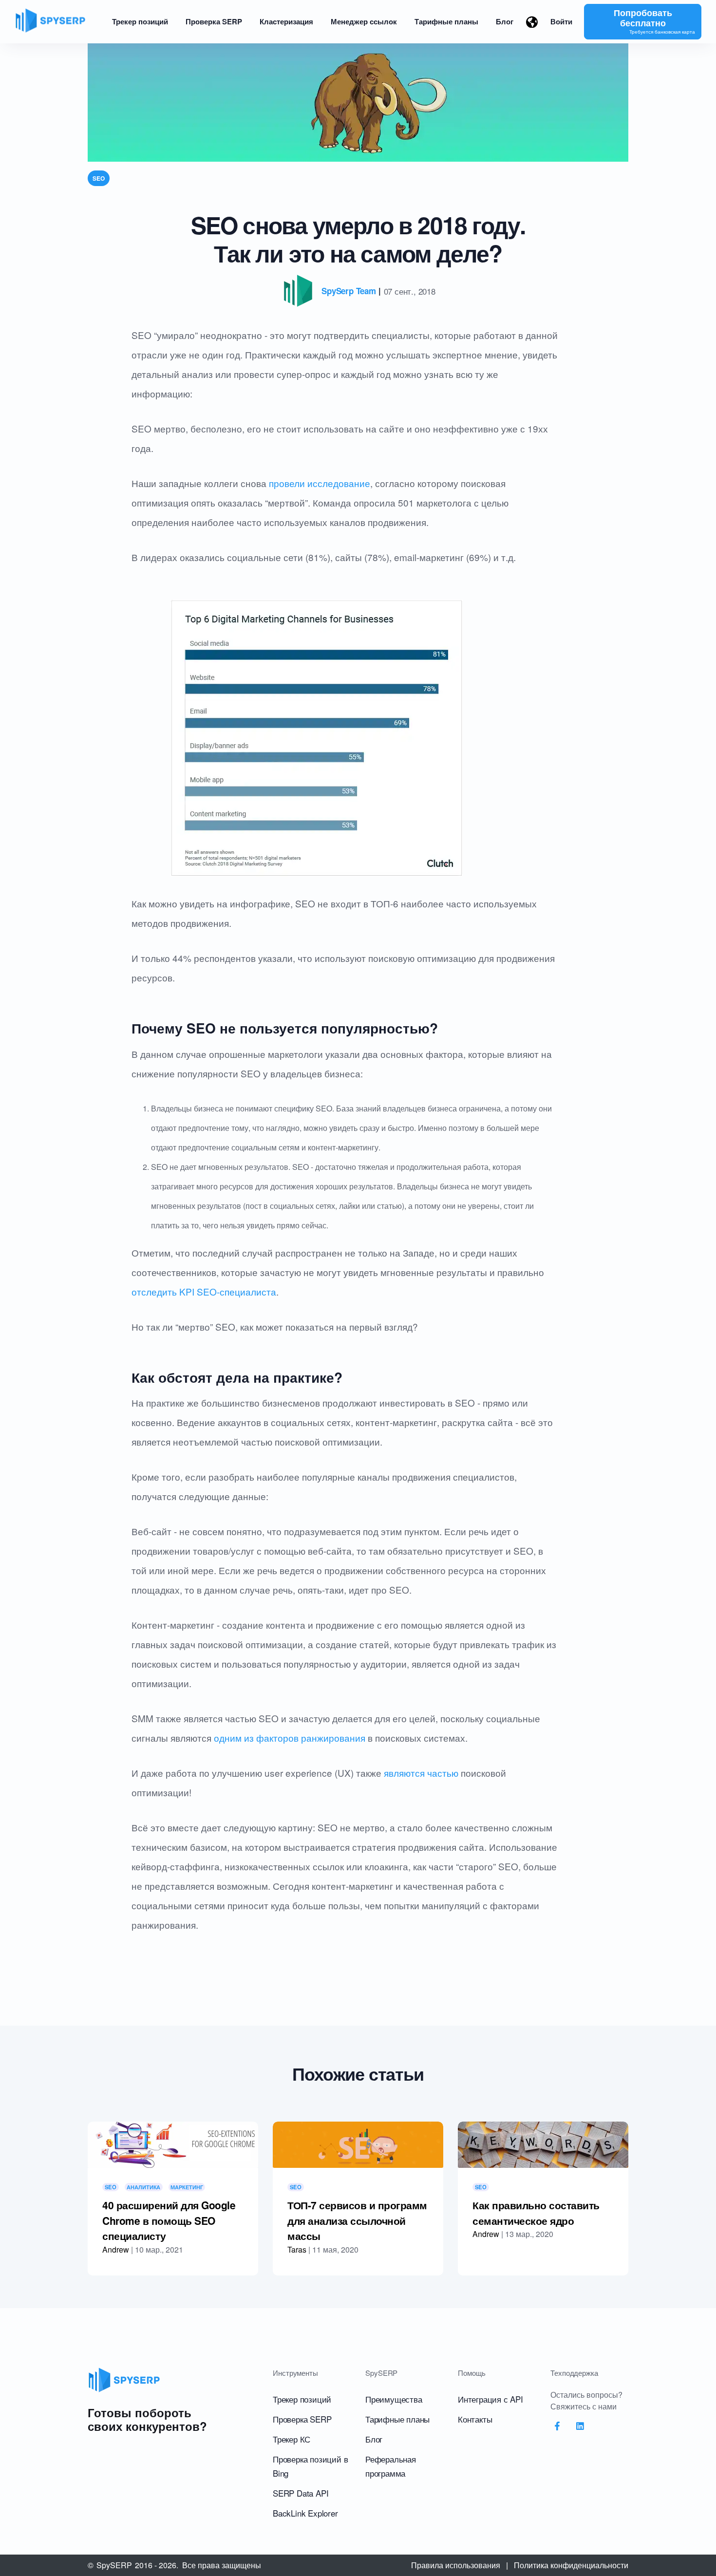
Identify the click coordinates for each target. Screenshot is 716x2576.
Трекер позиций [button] (140, 21)
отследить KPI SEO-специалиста (204, 1291)
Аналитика (143, 2187)
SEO (99, 178)
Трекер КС (292, 2439)
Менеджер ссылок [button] (364, 21)
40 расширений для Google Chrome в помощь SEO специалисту (169, 2220)
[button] (532, 22)
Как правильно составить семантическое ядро (536, 2213)
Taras (297, 2249)
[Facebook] (557, 2426)
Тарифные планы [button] (446, 21)
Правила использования (456, 2565)
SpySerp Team (349, 291)
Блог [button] (505, 21)
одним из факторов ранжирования (290, 1738)
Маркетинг (187, 2187)
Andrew (116, 2249)
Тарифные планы (397, 2419)
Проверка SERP (302, 2419)
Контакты (475, 2419)
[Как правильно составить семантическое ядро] (543, 2145)
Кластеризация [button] (286, 21)
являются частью (421, 1773)
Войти (561, 21)
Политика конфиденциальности (571, 2565)
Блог (374, 2439)
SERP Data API (301, 2493)
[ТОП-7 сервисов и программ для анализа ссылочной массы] (358, 2145)
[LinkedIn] (581, 2426)
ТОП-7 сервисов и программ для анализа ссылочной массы (357, 2220)
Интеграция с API (490, 2399)
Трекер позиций (302, 2399)
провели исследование (320, 483)
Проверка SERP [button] (214, 21)
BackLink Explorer (305, 2513)
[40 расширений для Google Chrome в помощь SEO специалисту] (173, 2145)
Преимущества (394, 2399)
